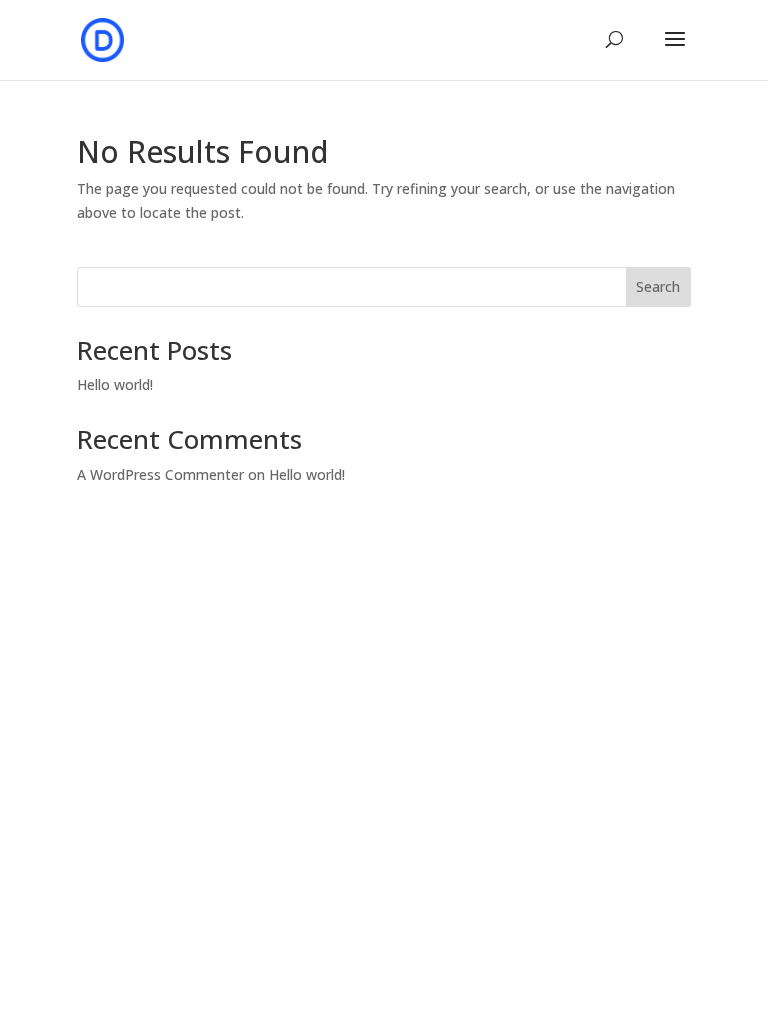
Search (658, 286)
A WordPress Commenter (160, 474)
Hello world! (115, 384)
